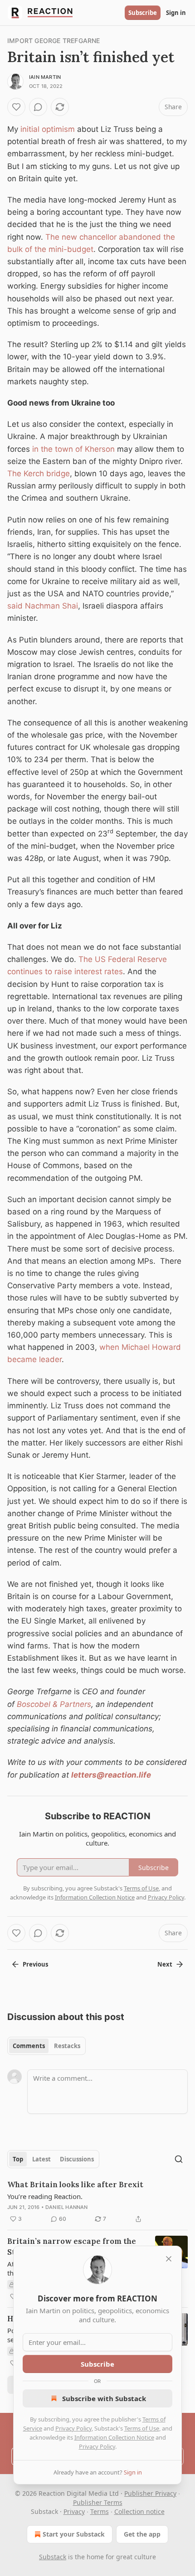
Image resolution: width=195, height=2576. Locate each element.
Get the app (142, 2534)
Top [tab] (18, 2159)
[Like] (16, 107)
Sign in (176, 13)
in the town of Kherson (73, 449)
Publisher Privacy (150, 2493)
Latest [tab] (41, 2159)
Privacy (74, 2511)
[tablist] (46, 2046)
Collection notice (139, 2511)
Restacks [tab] (67, 2046)
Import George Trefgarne (54, 41)
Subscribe (143, 13)
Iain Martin (45, 77)
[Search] (179, 2159)
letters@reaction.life (111, 1775)
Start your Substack (74, 2534)
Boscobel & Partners (54, 1704)
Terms (100, 2511)
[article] (97, 2202)
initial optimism (46, 129)
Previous (35, 1964)
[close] (169, 2259)
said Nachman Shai (43, 606)
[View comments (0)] (38, 107)
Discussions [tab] (77, 2159)
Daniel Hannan (67, 2207)
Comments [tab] (29, 2046)
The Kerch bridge (39, 474)
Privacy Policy (73, 2428)
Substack (53, 2557)
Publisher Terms (98, 2502)
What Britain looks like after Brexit (75, 2185)
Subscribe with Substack (104, 2398)
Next (165, 1964)
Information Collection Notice (114, 2437)
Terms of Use (142, 2428)
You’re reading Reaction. (45, 2196)
